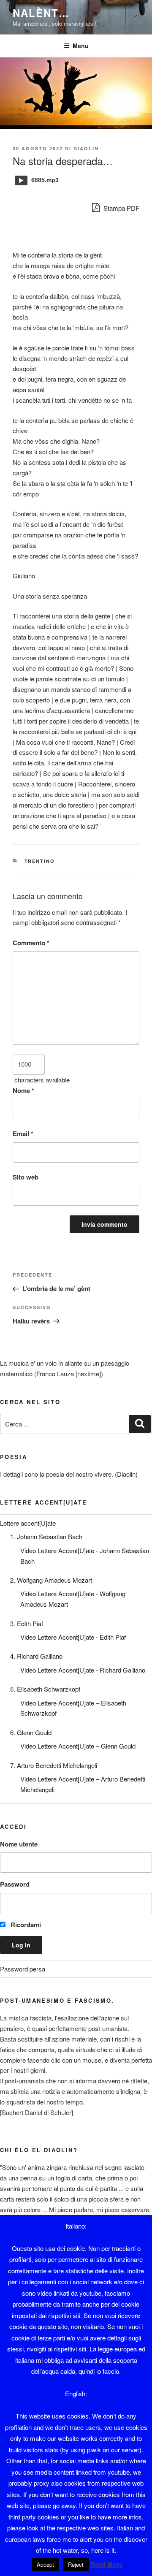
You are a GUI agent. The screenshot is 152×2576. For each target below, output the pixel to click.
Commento (31, 943)
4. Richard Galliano (36, 1656)
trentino (40, 861)
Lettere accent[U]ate (28, 1523)
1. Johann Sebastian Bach (46, 1536)
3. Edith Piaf (27, 1623)
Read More (106, 2564)
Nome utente (19, 1844)
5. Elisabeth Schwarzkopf (45, 1689)
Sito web (26, 1177)
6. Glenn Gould (31, 1732)
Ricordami (25, 1925)
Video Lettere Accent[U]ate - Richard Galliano (83, 1670)
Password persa (23, 1969)
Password (15, 1884)
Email (23, 1133)
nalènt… (41, 13)
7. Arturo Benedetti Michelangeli (54, 1765)
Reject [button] (76, 2564)
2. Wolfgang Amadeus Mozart (51, 1580)
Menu (81, 46)
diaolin (86, 148)
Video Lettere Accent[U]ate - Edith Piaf (73, 1637)
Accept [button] (45, 2564)
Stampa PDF (121, 208)
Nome (23, 1090)
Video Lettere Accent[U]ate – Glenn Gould (78, 1746)
